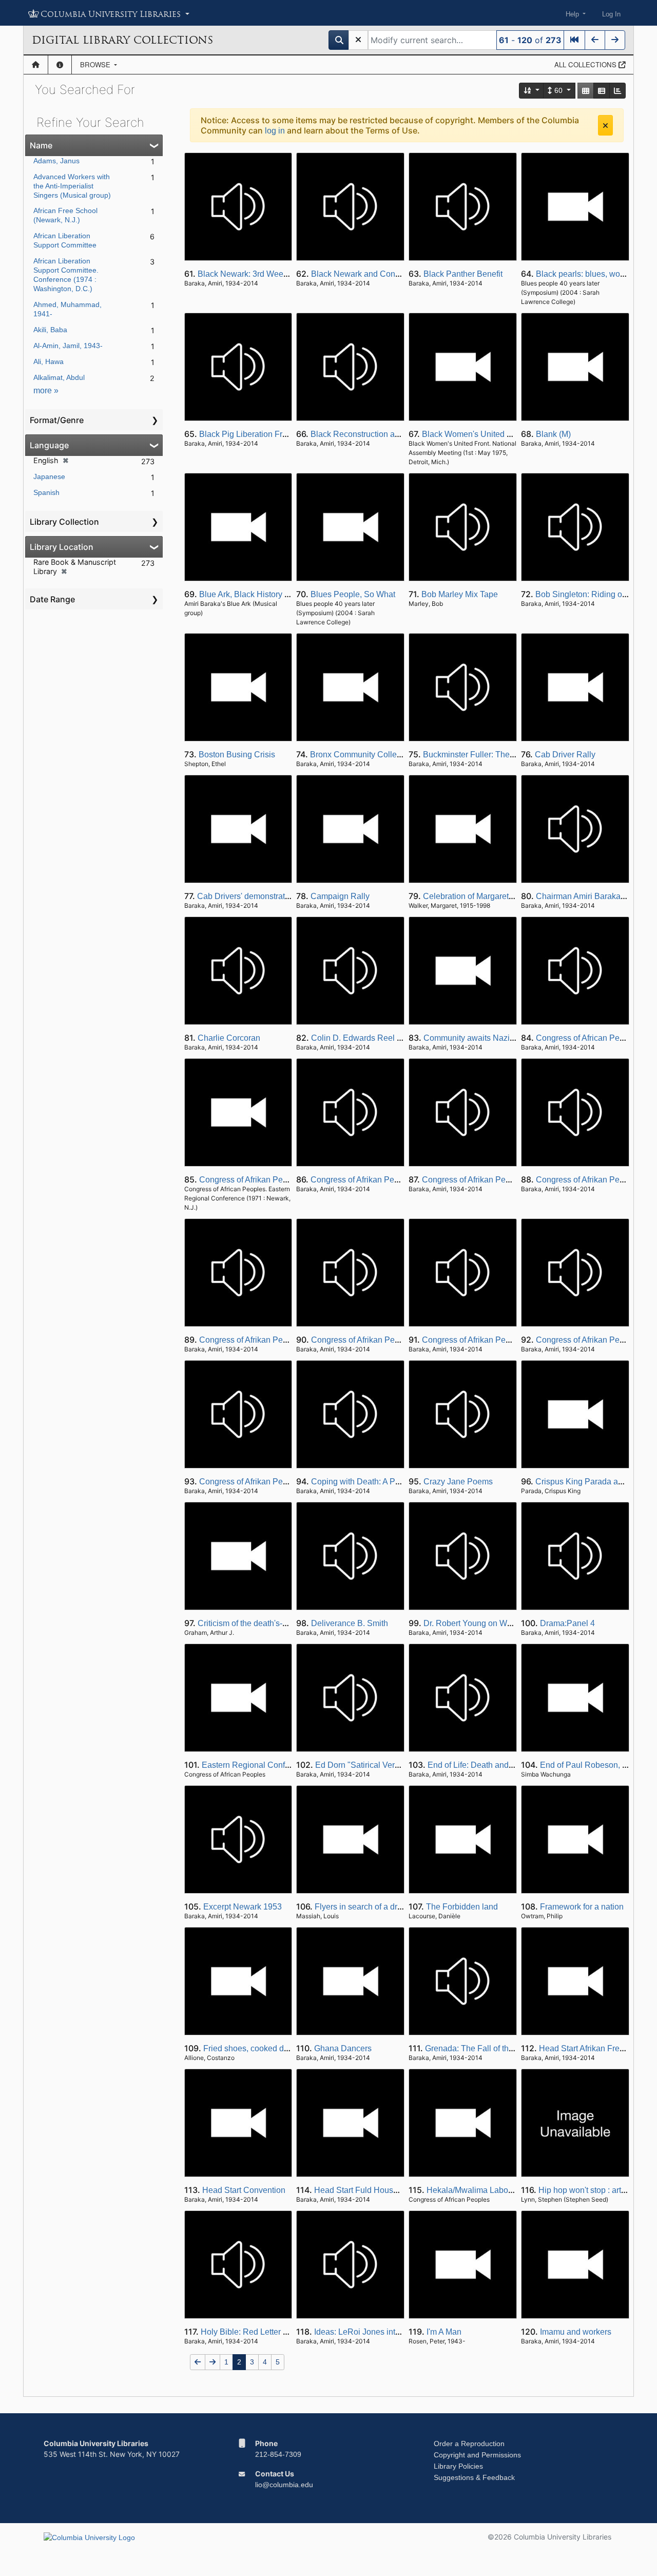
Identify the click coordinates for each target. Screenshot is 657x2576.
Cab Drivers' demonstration (247, 896)
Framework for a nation (582, 1907)
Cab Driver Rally (565, 755)
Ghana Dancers (343, 2048)
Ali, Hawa (49, 361)
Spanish (46, 492)
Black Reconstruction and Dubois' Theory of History (404, 434)
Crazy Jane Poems (458, 1482)
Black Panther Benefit (463, 274)
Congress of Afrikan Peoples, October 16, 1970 (284, 1482)
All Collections (586, 64)
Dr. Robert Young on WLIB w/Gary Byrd (495, 1623)
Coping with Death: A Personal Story (377, 1482)
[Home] (36, 65)
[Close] (605, 125)
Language (49, 445)
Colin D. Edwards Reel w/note (366, 1038)
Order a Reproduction (469, 2444)
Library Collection (64, 522)
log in (275, 131)
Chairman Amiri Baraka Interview (596, 896)
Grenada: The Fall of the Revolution (490, 2048)
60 (558, 90)
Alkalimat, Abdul (59, 377)
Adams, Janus (56, 161)
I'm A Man (444, 2332)
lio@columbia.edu (284, 2485)
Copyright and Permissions (477, 2455)
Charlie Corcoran (229, 1038)
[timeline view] (617, 91)
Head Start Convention (244, 2190)
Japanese (49, 476)
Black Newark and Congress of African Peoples (397, 274)
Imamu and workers (576, 2332)
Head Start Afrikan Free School (595, 2048)
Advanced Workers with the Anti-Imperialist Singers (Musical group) (72, 186)
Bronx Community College (358, 755)
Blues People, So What (353, 594)
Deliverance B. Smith (350, 1623)
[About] (60, 65)
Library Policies (458, 2466)
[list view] (602, 91)
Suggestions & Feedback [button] (474, 2477)
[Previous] (595, 40)
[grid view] (586, 91)
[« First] (574, 40)
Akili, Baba (50, 330)
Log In (611, 14)
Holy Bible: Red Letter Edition (255, 2332)
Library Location (62, 547)
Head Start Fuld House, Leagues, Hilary (387, 2190)
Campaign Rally (340, 896)
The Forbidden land (462, 1907)
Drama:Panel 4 (567, 1623)
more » (46, 390)
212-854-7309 (278, 2454)
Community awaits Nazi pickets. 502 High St (504, 1038)
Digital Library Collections (122, 40)
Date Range (52, 599)
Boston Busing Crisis (237, 755)
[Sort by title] (532, 91)
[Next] (615, 40)
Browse (96, 64)
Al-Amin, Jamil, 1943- (68, 346)
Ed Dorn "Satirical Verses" (363, 1765)
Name (41, 145)
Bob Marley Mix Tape (460, 594)
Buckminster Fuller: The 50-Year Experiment (504, 755)
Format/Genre (57, 420)
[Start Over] (358, 40)
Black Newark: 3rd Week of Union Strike (270, 274)
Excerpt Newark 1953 (243, 1907)
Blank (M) (553, 434)
